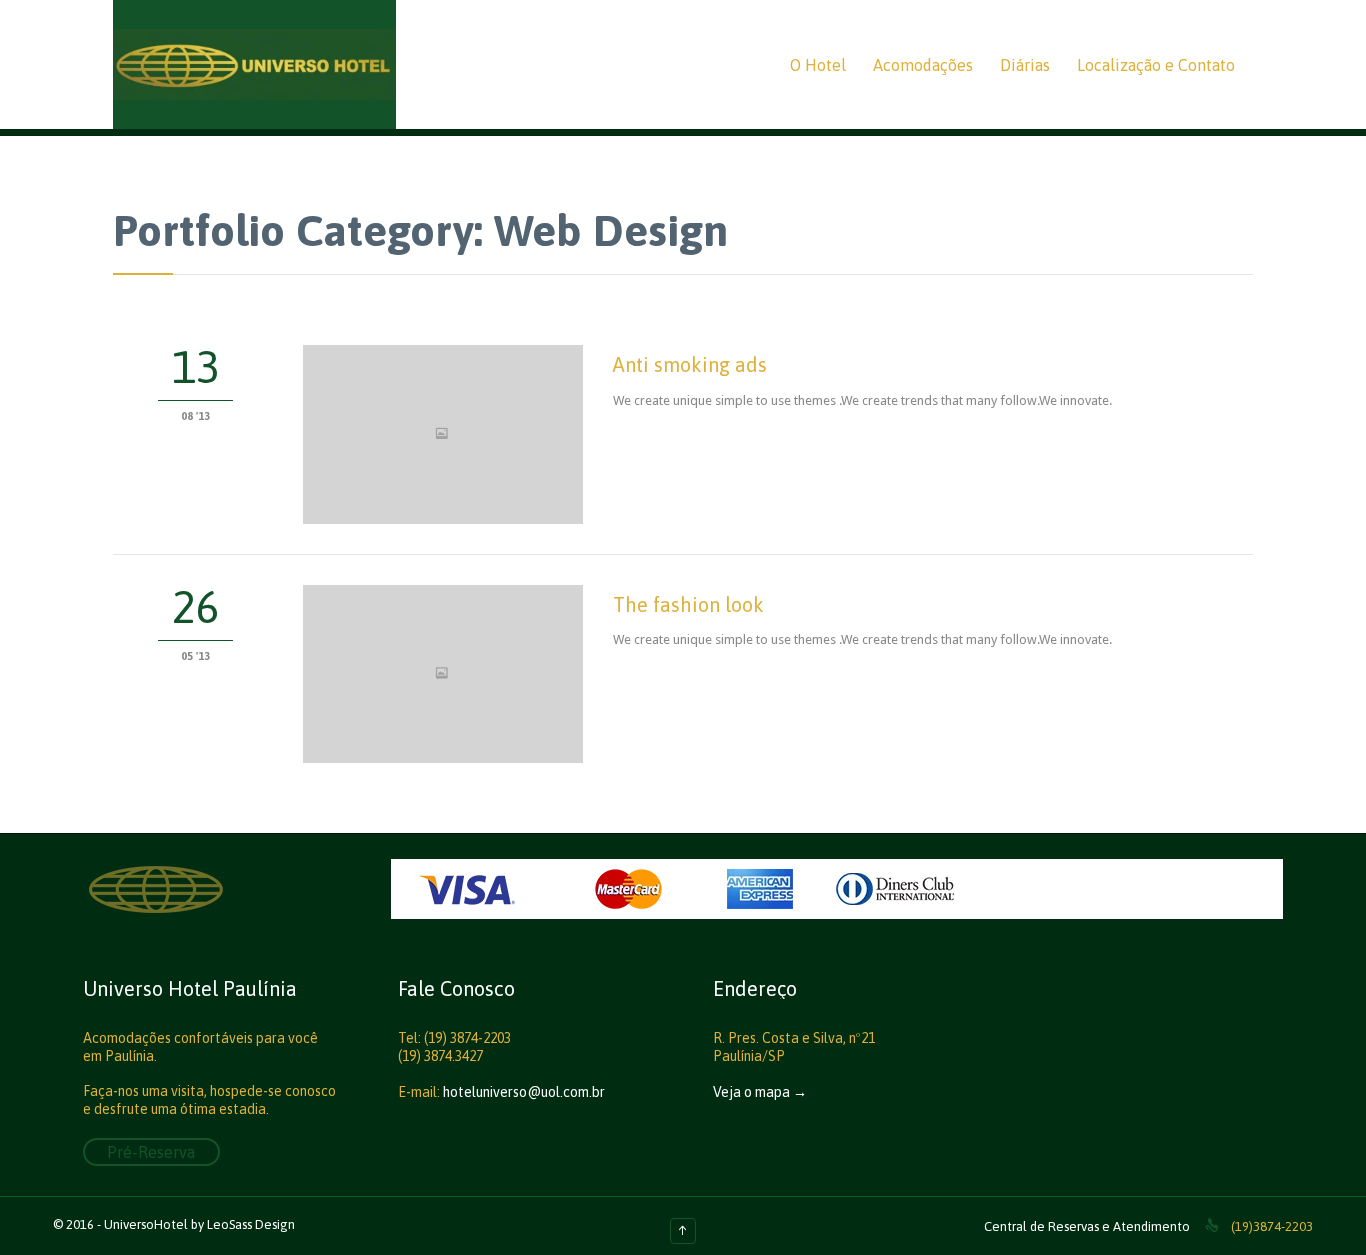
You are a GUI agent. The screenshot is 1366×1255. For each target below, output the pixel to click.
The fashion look (688, 604)
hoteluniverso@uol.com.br (524, 1092)
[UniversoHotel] (254, 64)
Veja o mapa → (760, 1092)
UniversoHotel (146, 1224)
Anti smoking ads (690, 364)
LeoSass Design (251, 1224)
